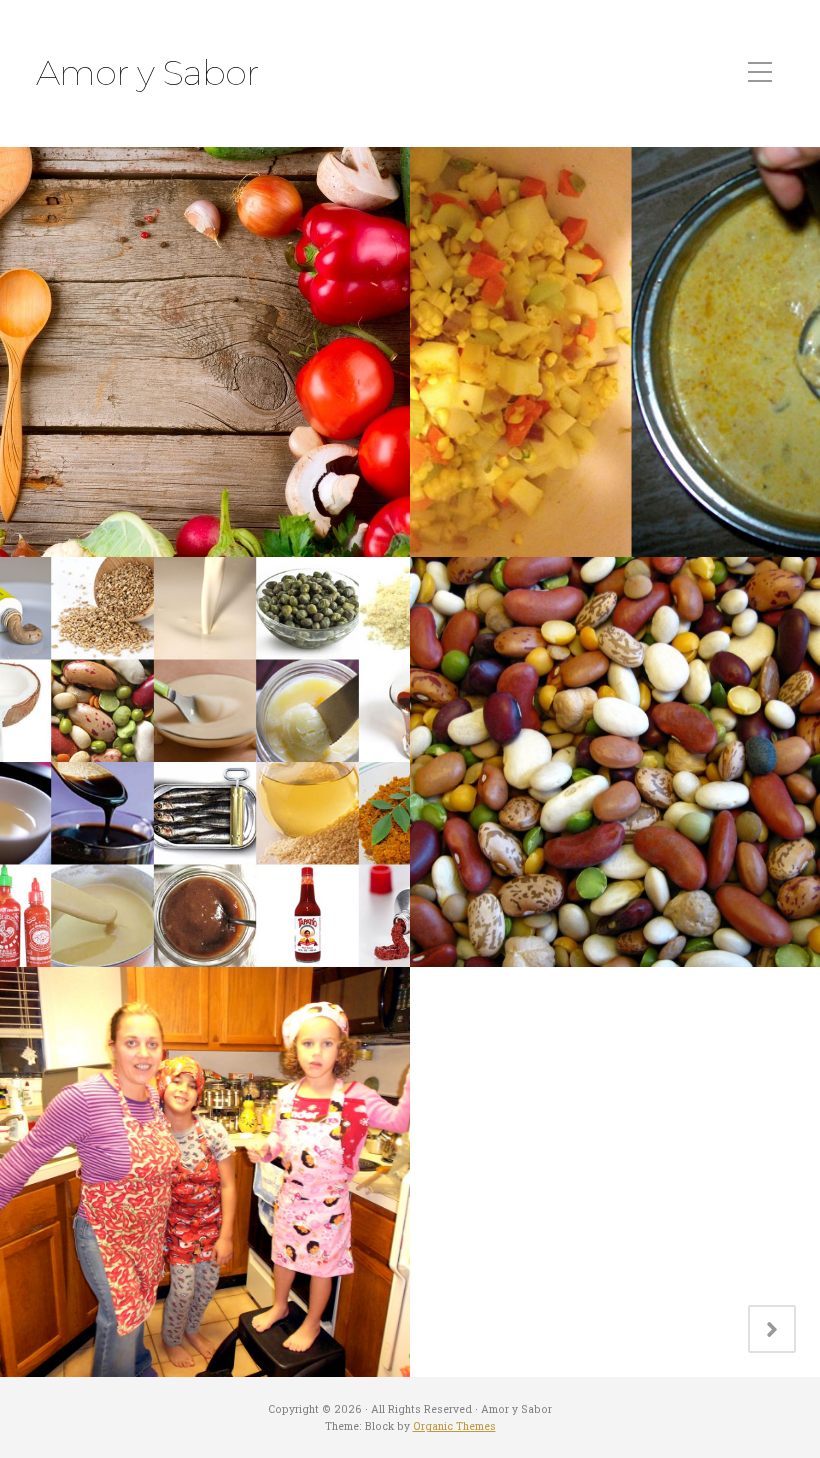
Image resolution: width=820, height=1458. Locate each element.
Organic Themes (454, 1426)
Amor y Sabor (147, 73)
